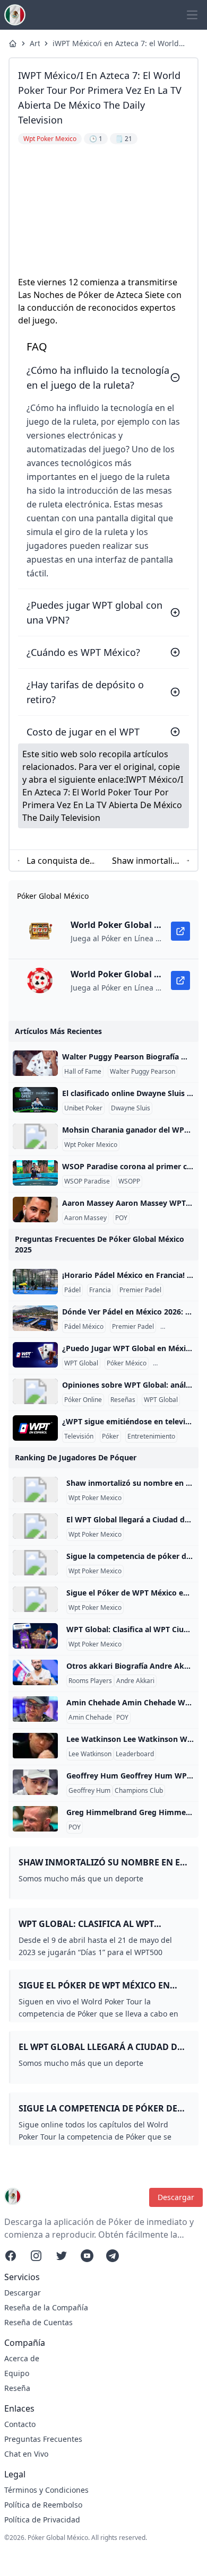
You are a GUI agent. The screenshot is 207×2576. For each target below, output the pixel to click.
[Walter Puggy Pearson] (35, 1063)
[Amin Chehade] (35, 1709)
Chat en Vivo (26, 2454)
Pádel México (84, 1327)
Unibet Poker (83, 1108)
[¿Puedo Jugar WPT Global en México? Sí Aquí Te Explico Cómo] (35, 1355)
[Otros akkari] (35, 1672)
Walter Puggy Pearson (143, 1072)
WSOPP (129, 1181)
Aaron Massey (85, 1218)
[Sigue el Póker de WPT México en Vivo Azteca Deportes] (35, 1599)
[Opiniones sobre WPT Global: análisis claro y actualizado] (35, 1391)
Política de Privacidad (42, 2520)
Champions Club (139, 1791)
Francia (100, 1290)
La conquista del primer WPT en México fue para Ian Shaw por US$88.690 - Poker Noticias (59, 861)
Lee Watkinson (90, 1754)
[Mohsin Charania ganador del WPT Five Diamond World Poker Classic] (35, 1136)
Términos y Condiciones (46, 2490)
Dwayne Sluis (131, 1108)
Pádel (72, 1290)
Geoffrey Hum (89, 1791)
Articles (35, 43)
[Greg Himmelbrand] (35, 1819)
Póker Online (83, 1400)
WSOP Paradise (87, 1181)
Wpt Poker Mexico (91, 1145)
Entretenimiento (151, 1436)
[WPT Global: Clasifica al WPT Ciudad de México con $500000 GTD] (35, 1636)
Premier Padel (140, 1290)
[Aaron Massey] (35, 1210)
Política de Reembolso (43, 2505)
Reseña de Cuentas (38, 2322)
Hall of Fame (83, 1072)
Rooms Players (90, 1681)
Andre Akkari (135, 1681)
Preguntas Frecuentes (43, 2439)
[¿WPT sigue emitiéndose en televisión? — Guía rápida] (35, 1428)
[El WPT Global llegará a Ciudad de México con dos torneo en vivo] (35, 1526)
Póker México (127, 1363)
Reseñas (123, 1400)
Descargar (176, 2197)
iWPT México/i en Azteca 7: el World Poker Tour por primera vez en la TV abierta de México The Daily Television (120, 43)
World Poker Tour (180, 1363)
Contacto (20, 2424)
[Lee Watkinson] (35, 1746)
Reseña (17, 2388)
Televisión (79, 1436)
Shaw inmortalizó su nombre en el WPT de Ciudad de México (147, 861)
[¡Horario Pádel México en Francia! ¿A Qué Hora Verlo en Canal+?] (35, 1282)
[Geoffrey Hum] (35, 1782)
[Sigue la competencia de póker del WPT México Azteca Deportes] (35, 1563)
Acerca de (22, 2358)
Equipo (17, 2373)
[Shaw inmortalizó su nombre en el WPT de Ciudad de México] (35, 1489)
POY (121, 1218)
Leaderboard (135, 1754)
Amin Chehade (90, 1718)
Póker (110, 1436)
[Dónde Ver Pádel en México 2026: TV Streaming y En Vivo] (35, 1318)
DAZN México (183, 1327)
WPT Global (81, 1363)
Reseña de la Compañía (46, 2307)
